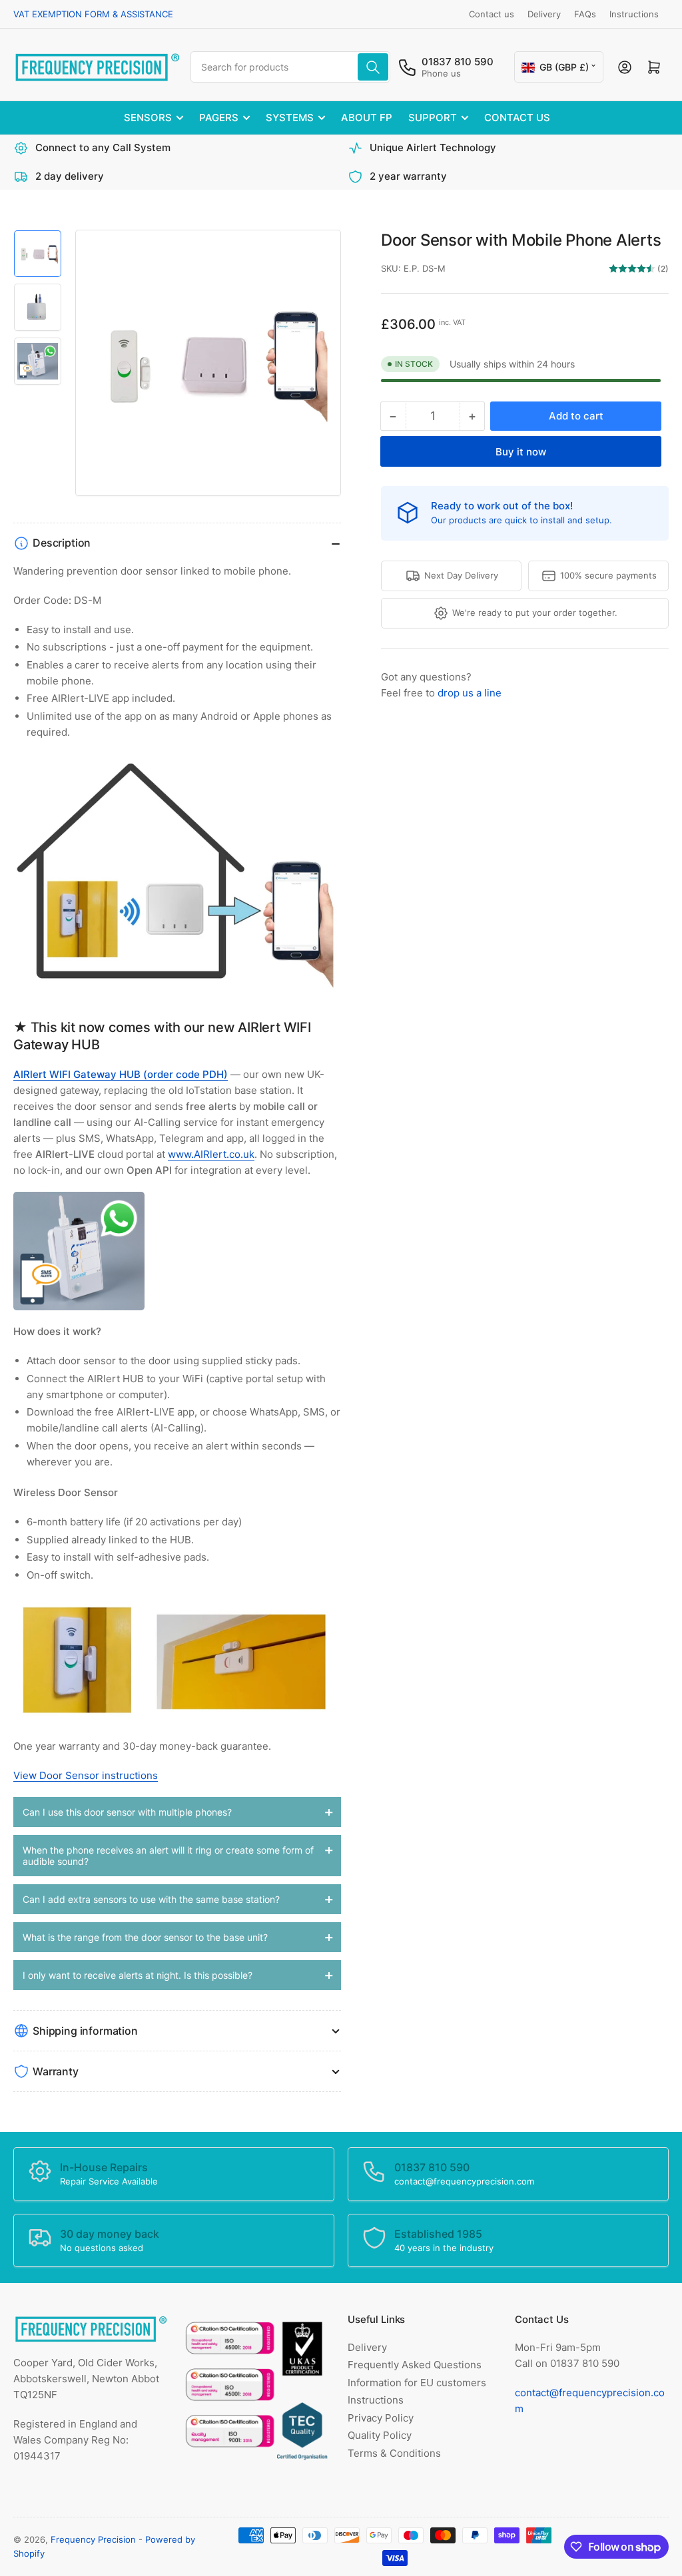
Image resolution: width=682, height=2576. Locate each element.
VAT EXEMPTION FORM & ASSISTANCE (93, 14)
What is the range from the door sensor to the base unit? (145, 1937)
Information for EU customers (417, 2383)
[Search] (373, 67)
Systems (290, 118)
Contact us (492, 14)
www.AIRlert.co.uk (211, 1154)
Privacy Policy (381, 2418)
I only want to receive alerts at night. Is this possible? (138, 1975)
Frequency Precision (93, 2539)
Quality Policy (380, 2435)
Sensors (148, 118)
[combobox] (290, 67)
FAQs (585, 14)
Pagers (219, 118)
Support (433, 118)
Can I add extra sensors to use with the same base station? (151, 1899)
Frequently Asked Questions (415, 2365)
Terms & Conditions (394, 2453)
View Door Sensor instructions (86, 1775)
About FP (367, 118)
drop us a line (470, 693)
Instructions (634, 14)
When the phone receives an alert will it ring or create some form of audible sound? (168, 1856)
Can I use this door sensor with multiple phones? (127, 1812)
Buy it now (521, 452)
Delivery (544, 14)
